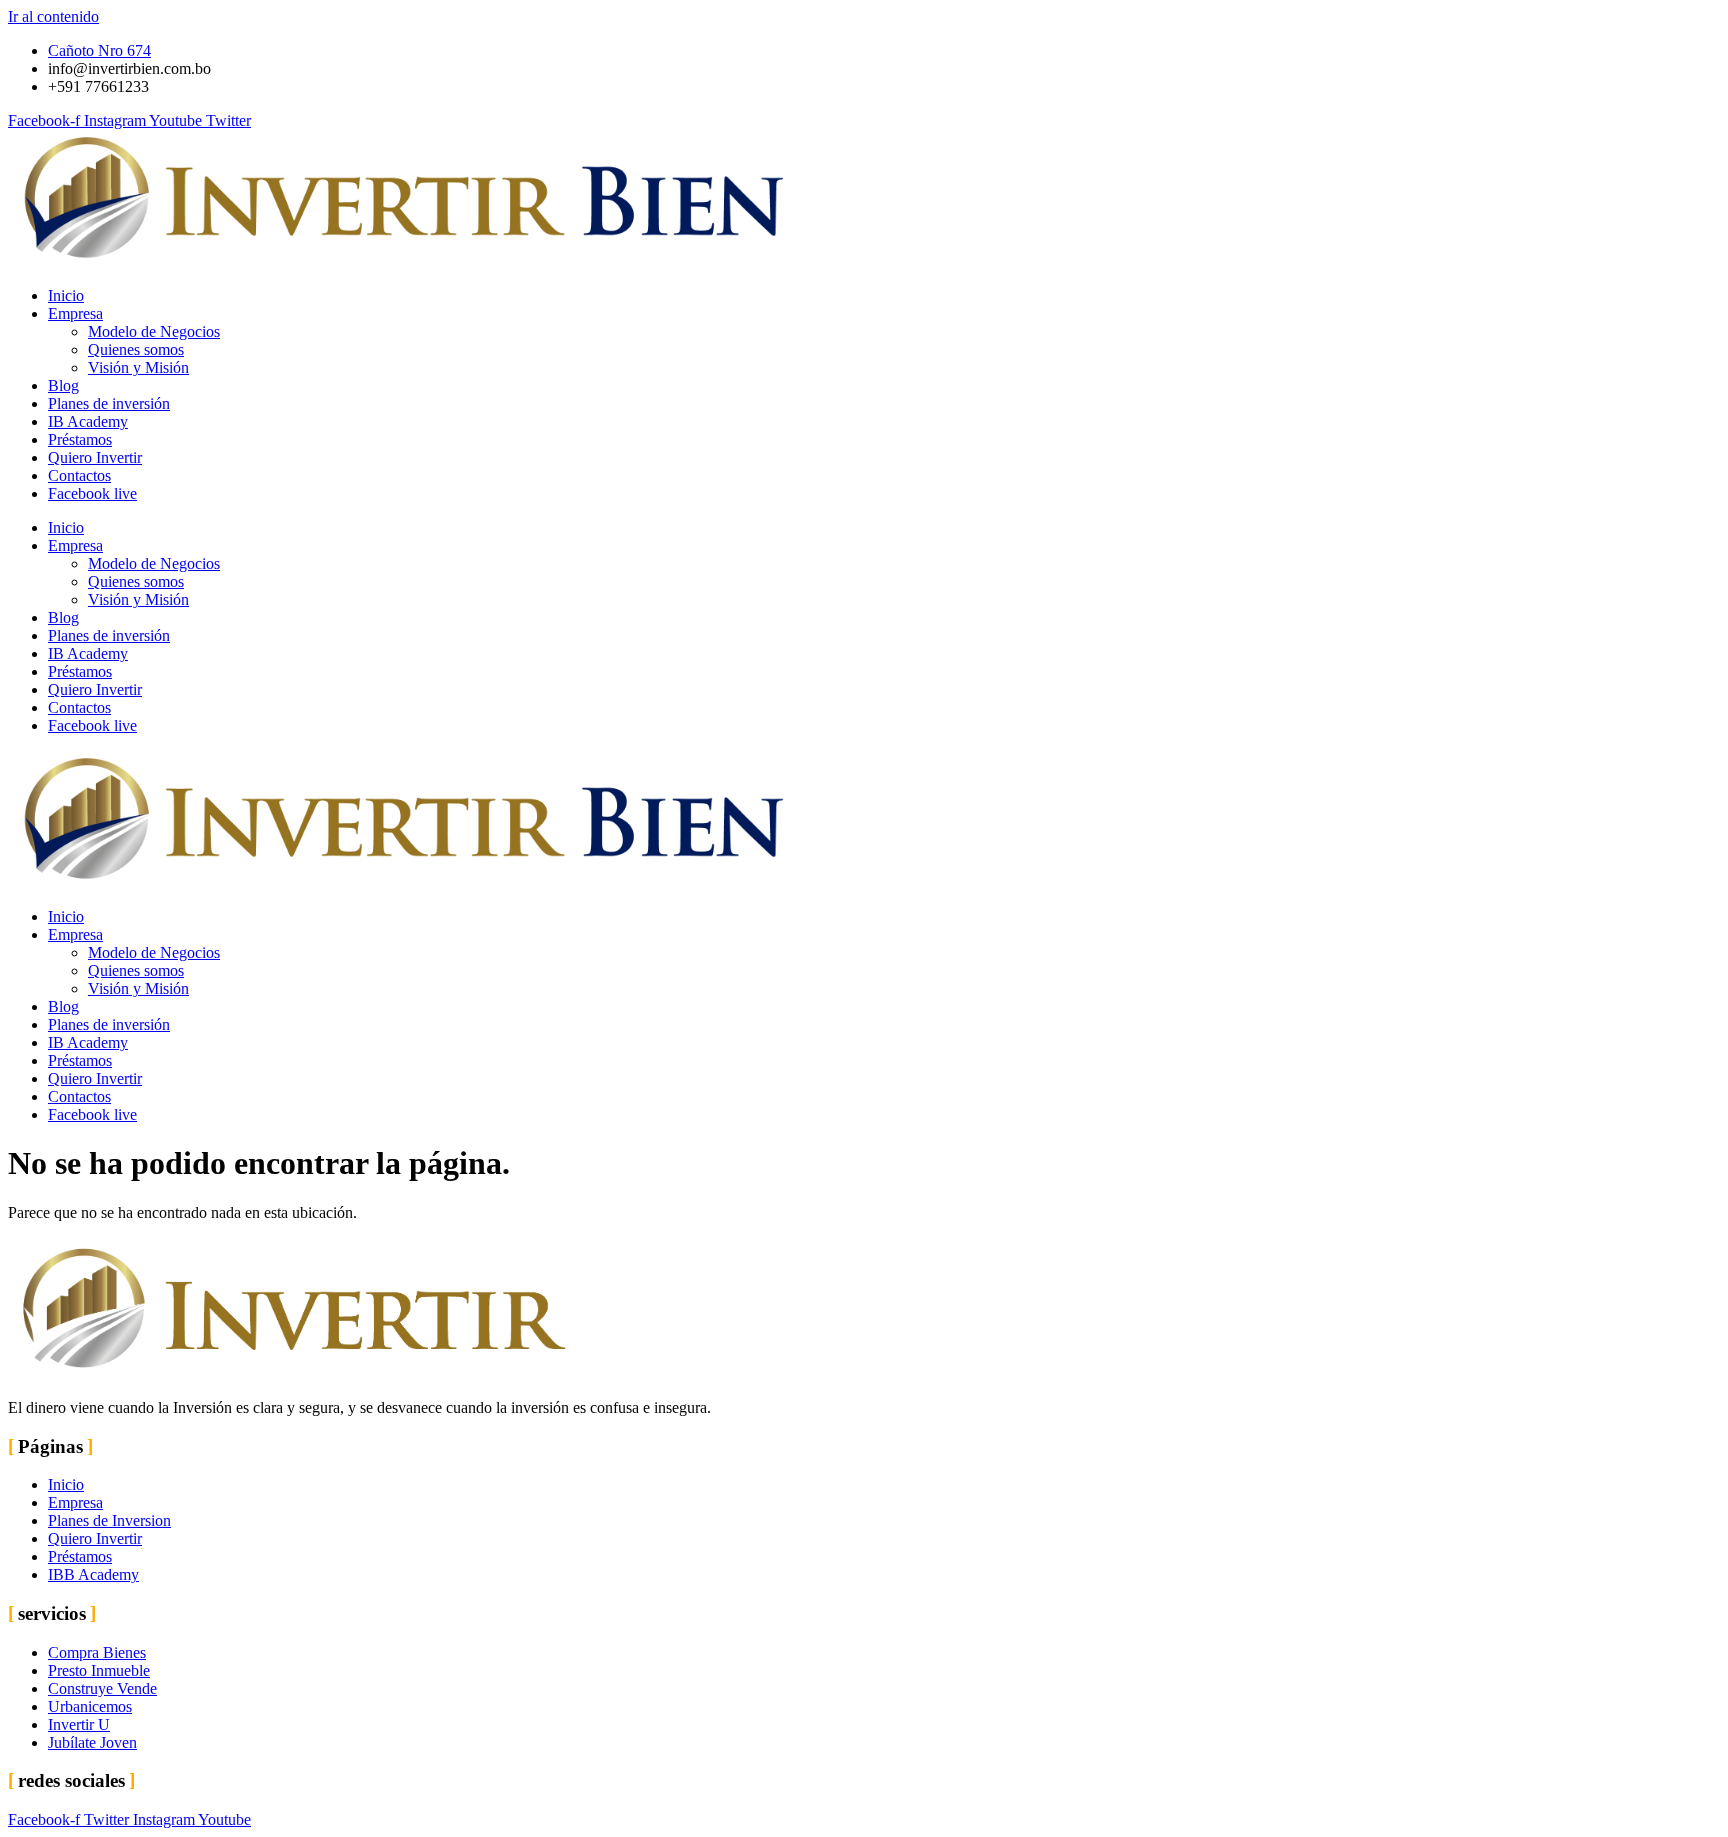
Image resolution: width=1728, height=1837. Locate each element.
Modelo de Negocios (154, 331)
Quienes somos (136, 349)
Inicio (66, 295)
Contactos (79, 475)
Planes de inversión (109, 403)
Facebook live (92, 493)
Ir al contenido (53, 16)
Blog (63, 385)
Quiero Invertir (95, 457)
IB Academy (88, 421)
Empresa (75, 313)
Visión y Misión (138, 367)
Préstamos (80, 439)
